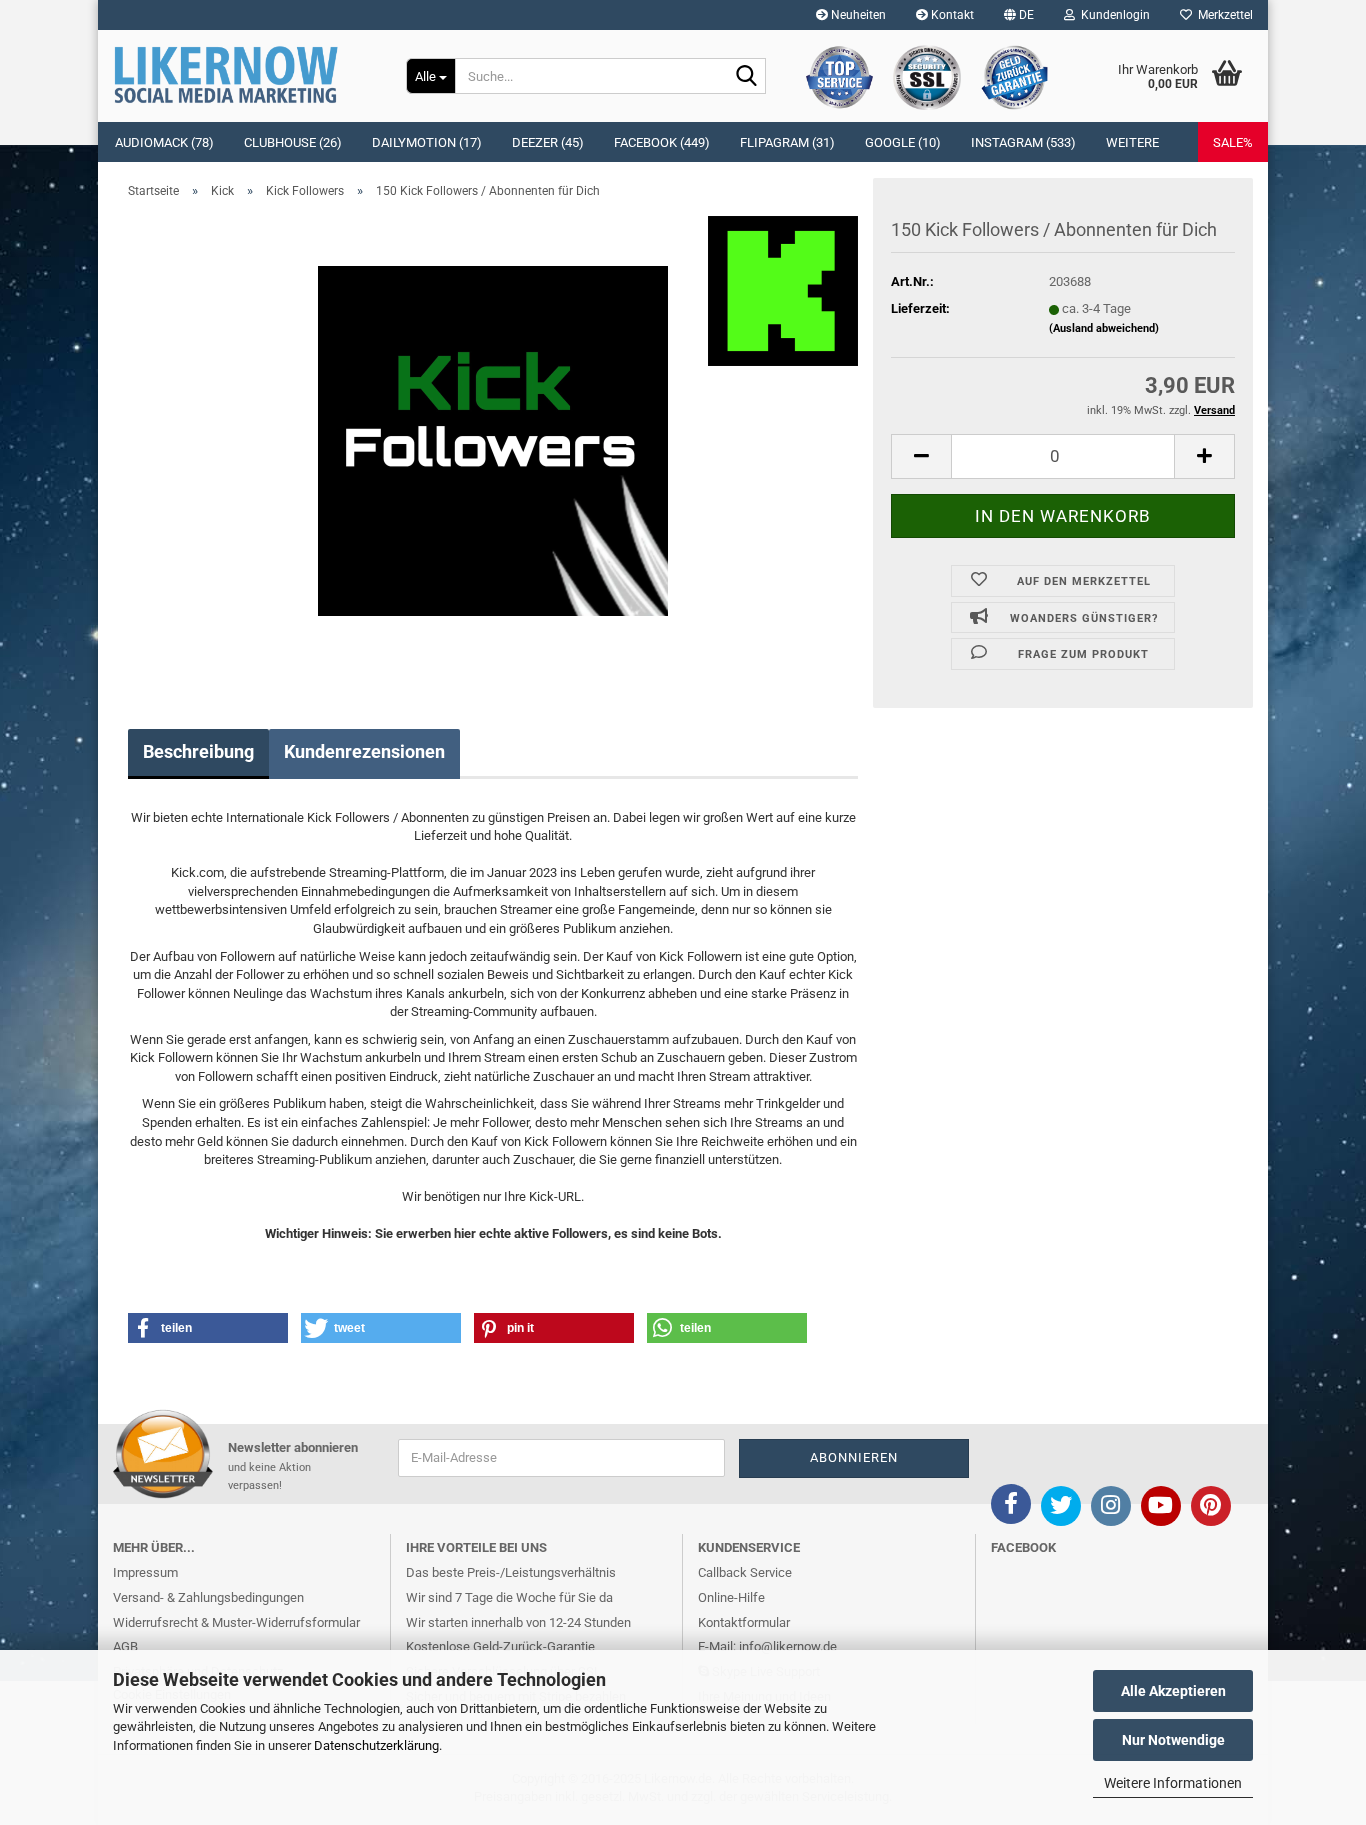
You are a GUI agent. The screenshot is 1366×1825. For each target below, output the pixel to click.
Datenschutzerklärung (376, 1745)
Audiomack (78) (164, 142)
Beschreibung (198, 751)
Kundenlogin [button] (1112, 15)
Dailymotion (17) (427, 142)
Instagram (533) (1023, 142)
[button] (1019, 15)
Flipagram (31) (787, 142)
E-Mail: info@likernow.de (767, 1646)
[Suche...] (747, 77)
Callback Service (745, 1572)
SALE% (1233, 142)
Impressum (145, 1572)
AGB (125, 1646)
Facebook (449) (662, 142)
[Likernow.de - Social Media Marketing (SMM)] (244, 75)
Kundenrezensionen (364, 751)
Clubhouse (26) (293, 142)
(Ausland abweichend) (1104, 328)
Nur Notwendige (1173, 1740)
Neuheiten (857, 15)
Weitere (1132, 142)
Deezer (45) (548, 142)
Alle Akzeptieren (1173, 1691)
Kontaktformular (744, 1622)
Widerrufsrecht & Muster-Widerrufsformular (236, 1622)
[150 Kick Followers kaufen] (493, 439)
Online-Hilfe (731, 1597)
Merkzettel (1222, 15)
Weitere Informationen (1173, 1783)
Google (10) (903, 142)
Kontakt (951, 15)
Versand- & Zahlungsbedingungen (208, 1597)
